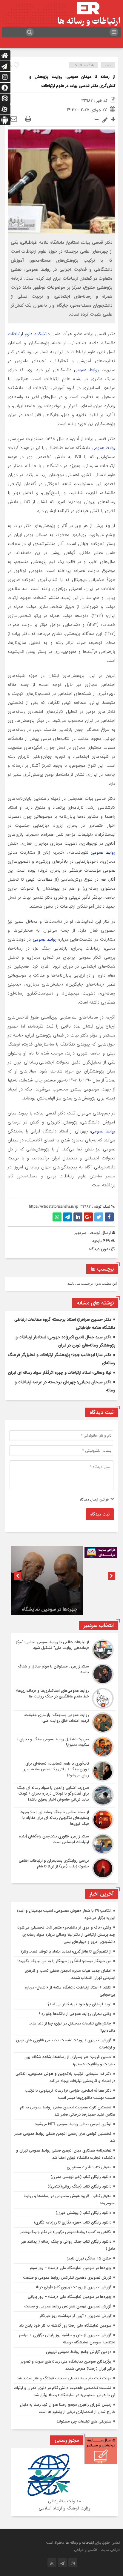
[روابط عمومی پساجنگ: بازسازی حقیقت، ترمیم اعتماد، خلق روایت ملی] (64, 1723)
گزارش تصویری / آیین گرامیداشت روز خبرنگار (75, 2316)
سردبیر (80, 1233)
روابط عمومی (86, 370)
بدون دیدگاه (99, 1249)
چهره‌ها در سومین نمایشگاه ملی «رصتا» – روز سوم (50, 1601)
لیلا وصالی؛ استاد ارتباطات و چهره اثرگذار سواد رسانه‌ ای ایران (60, 1373)
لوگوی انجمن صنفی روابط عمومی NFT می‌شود (73, 2124)
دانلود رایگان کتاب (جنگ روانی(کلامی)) (79, 2186)
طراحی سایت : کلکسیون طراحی (97, 2550)
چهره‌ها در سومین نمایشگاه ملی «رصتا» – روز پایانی (70, 2297)
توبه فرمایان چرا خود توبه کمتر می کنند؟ (79, 2004)
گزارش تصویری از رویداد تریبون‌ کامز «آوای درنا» (73, 2287)
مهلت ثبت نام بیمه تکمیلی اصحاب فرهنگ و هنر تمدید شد (64, 2378)
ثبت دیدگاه (100, 1514)
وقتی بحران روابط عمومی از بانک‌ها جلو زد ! (75, 2014)
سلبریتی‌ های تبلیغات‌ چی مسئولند (84, 2421)
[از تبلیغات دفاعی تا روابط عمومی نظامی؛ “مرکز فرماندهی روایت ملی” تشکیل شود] (64, 1650)
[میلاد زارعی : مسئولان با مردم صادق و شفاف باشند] (64, 1674)
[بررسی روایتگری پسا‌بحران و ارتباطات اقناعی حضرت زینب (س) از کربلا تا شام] (64, 1868)
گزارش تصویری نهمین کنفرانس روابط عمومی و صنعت (68, 2306)
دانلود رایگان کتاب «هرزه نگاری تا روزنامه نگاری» (73, 2222)
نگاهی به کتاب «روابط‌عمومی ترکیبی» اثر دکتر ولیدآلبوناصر (66, 2232)
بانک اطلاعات (84, 65)
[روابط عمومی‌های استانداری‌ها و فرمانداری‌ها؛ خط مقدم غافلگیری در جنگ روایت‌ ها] (64, 1698)
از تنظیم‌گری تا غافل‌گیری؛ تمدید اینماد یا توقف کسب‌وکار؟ (66, 1951)
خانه (108, 65)
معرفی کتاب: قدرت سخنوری (89, 2167)
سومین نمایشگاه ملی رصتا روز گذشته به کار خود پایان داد (65, 2326)
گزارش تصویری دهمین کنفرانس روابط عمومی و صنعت (67, 2278)
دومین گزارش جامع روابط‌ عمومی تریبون (79, 2352)
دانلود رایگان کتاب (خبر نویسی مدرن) (81, 2177)
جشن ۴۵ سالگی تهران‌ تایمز (89, 2258)
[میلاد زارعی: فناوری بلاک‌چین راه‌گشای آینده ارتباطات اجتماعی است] (64, 1844)
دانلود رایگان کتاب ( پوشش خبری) (83, 2213)
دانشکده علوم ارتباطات (29, 334)
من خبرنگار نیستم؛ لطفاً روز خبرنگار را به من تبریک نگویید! (64, 1961)
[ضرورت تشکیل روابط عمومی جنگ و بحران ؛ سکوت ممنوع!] (64, 1747)
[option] (47, 1580)
